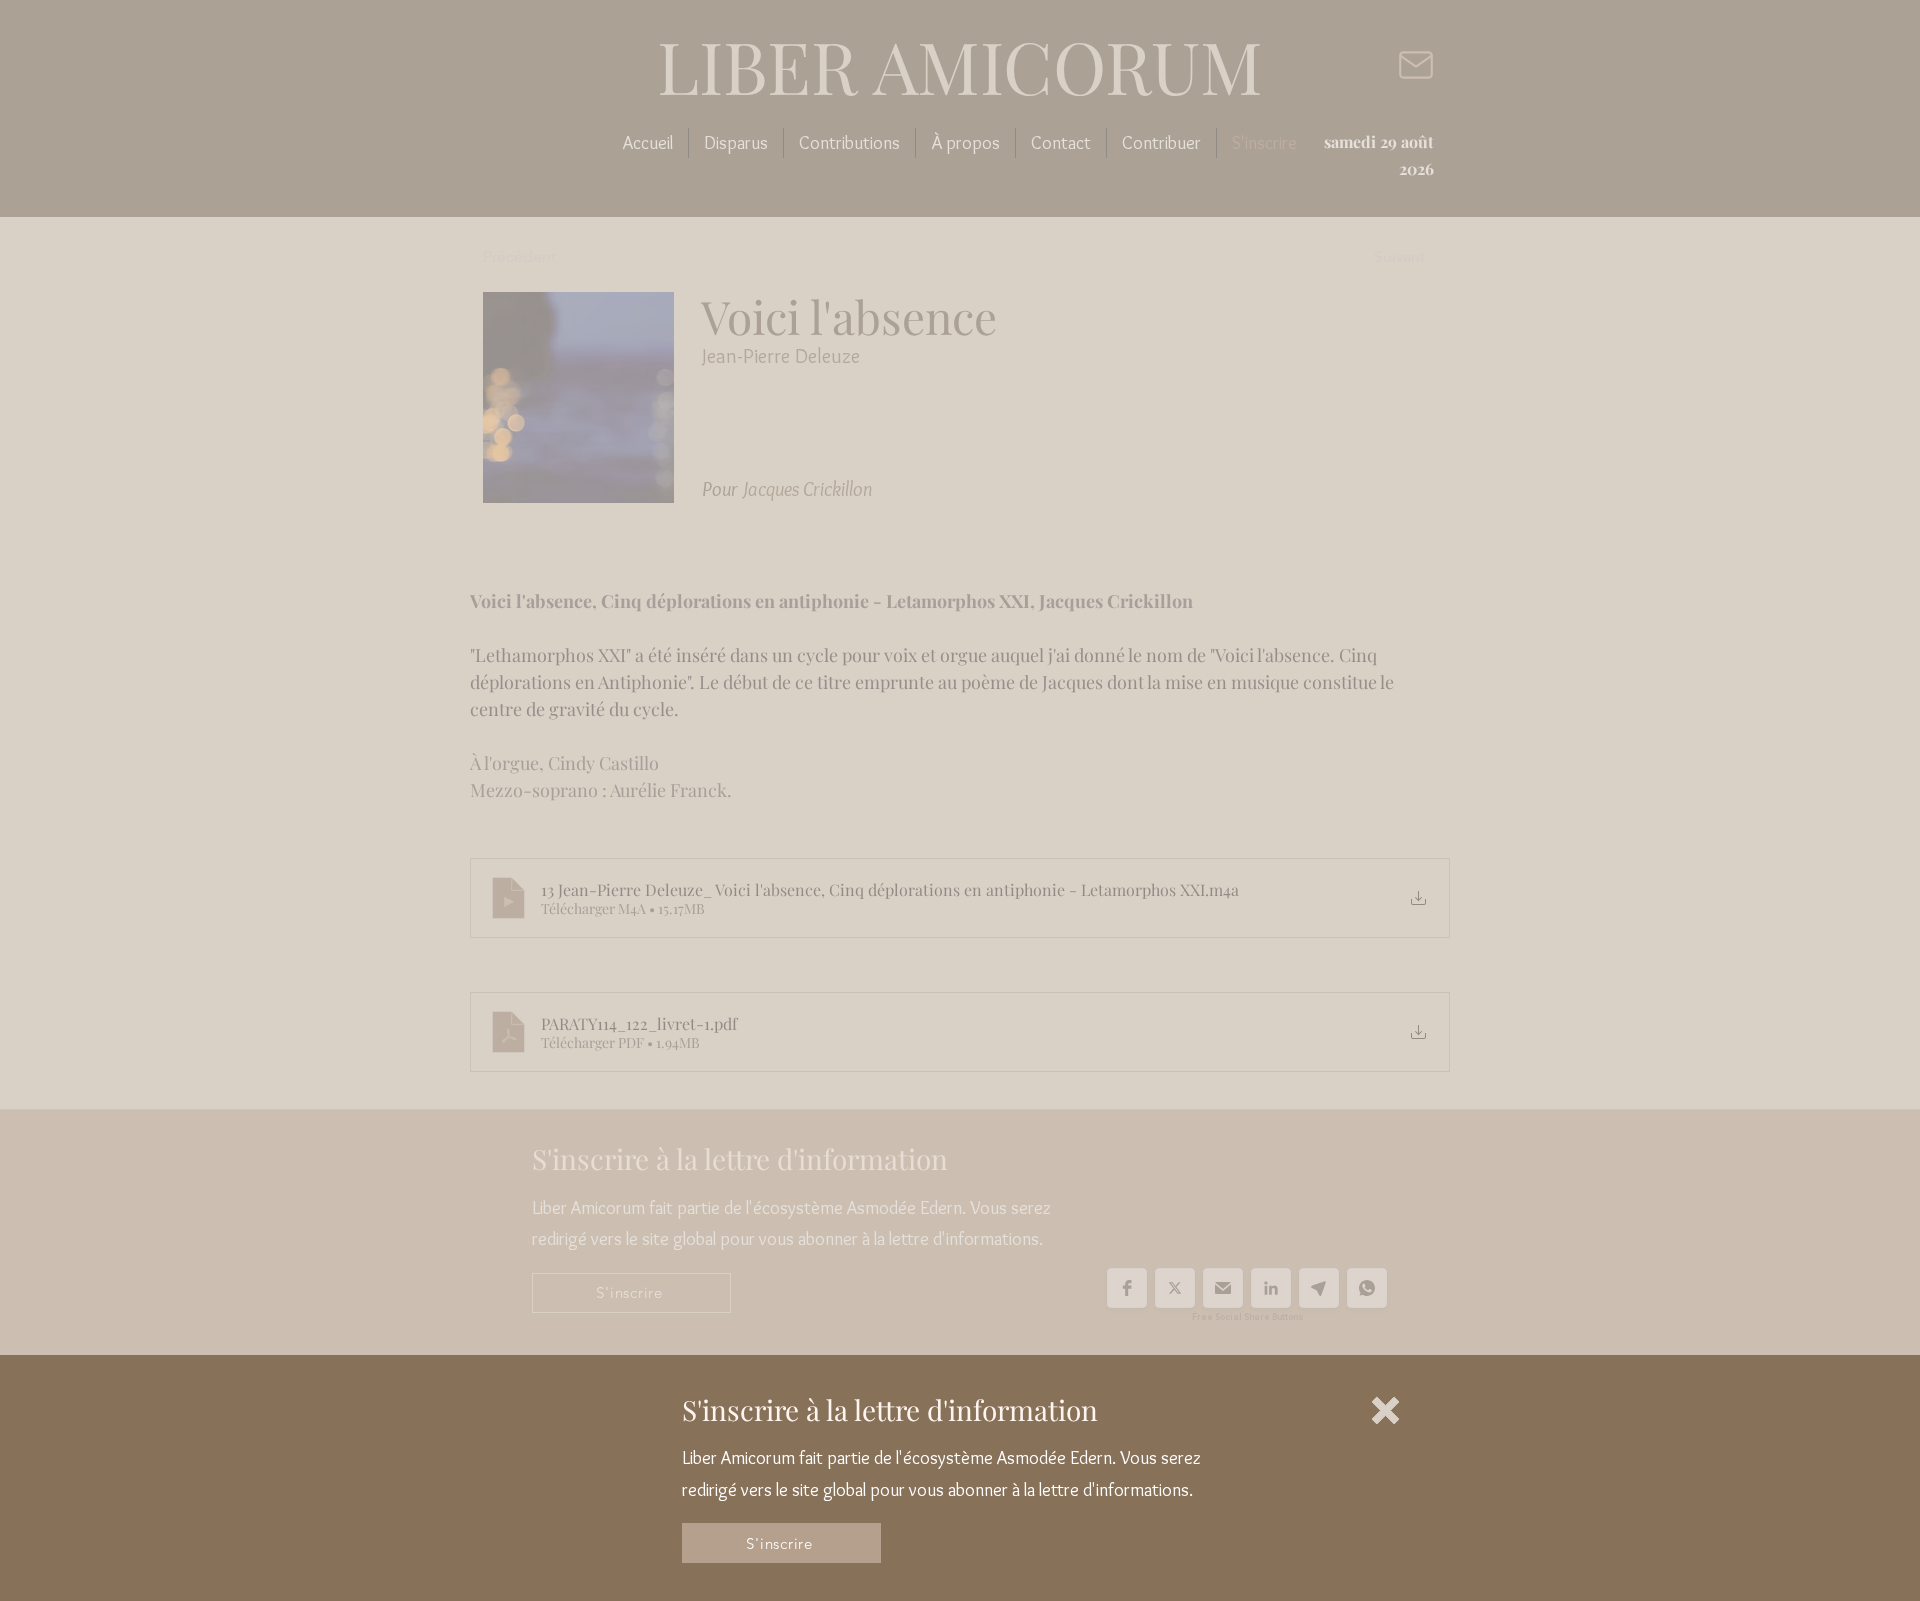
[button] (1385, 1410)
